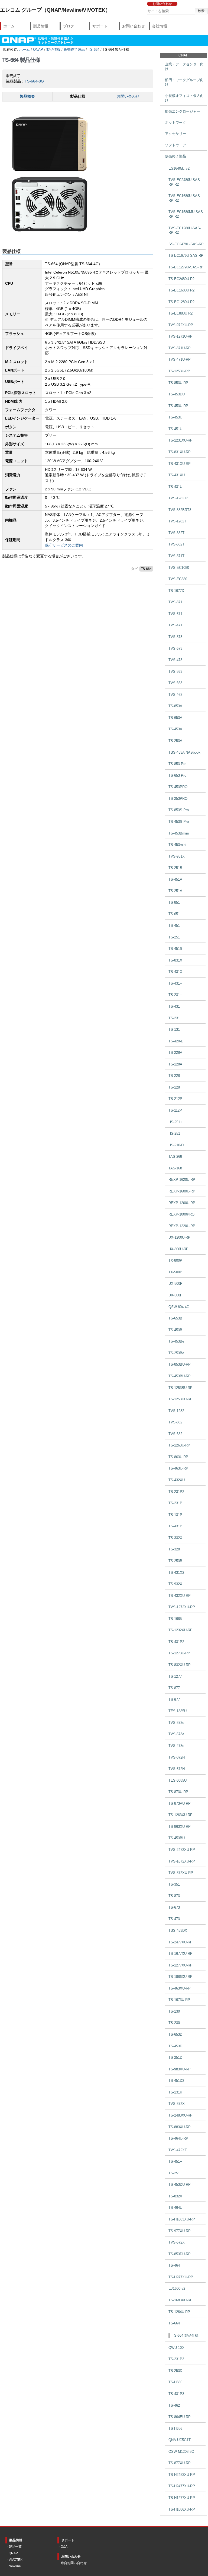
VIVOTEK (16, 2560)
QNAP (38, 50)
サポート (100, 26)
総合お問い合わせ (74, 2563)
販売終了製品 (74, 50)
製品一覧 (15, 2547)
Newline (15, 2566)
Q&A (64, 2547)
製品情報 (41, 26)
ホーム (9, 26)
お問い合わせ (162, 4)
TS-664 (94, 50)
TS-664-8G (34, 81)
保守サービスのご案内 (64, 545)
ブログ (69, 26)
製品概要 (27, 96)
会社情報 (160, 26)
